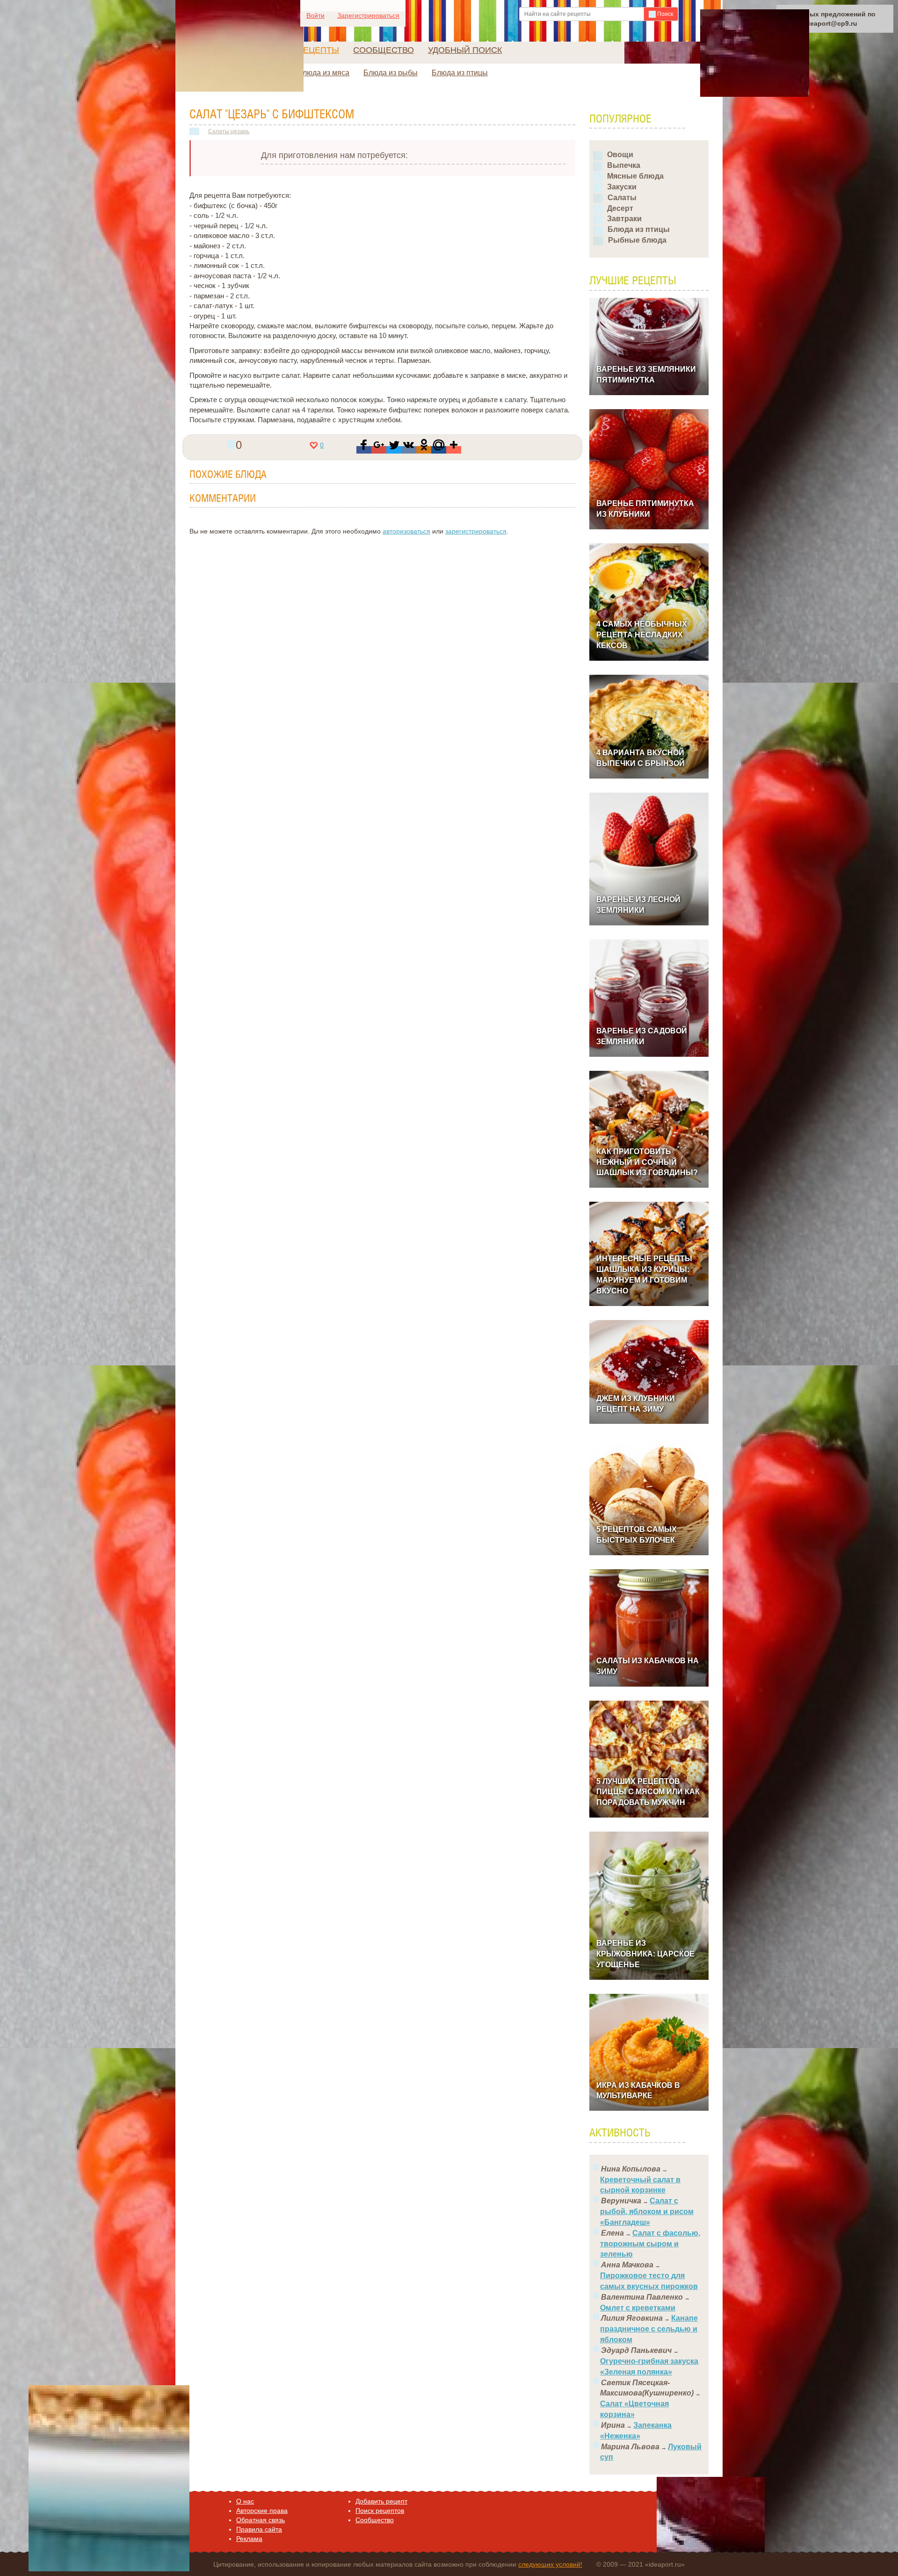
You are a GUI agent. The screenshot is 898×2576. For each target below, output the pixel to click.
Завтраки (624, 219)
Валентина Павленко (642, 2297)
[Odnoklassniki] (424, 450)
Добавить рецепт (381, 2501)
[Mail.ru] (439, 450)
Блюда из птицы (460, 73)
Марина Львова (630, 2447)
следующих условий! (550, 2564)
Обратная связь (261, 2520)
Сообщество (384, 50)
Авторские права (262, 2511)
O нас (245, 2501)
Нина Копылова (631, 2169)
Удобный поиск (465, 50)
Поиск (664, 14)
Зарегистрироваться (368, 15)
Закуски (622, 187)
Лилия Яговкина (632, 2318)
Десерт (620, 208)
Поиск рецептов (380, 2511)
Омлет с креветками (638, 2308)
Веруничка (621, 2201)
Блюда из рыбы (391, 73)
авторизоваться (406, 531)
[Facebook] (364, 450)
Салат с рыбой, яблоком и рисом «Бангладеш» (647, 2212)
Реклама (249, 2539)
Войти (315, 15)
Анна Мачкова (627, 2265)
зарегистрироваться (476, 531)
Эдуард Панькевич (636, 2350)
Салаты (622, 198)
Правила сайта (259, 2529)
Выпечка (624, 165)
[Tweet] (394, 450)
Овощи (620, 155)
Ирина (613, 2425)
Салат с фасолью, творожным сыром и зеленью (650, 2244)
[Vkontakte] (409, 450)
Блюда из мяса (323, 73)
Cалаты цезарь (229, 131)
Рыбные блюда (637, 240)
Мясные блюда (635, 176)
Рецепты (318, 50)
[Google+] (379, 450)
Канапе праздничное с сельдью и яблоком (649, 2329)
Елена (612, 2233)
